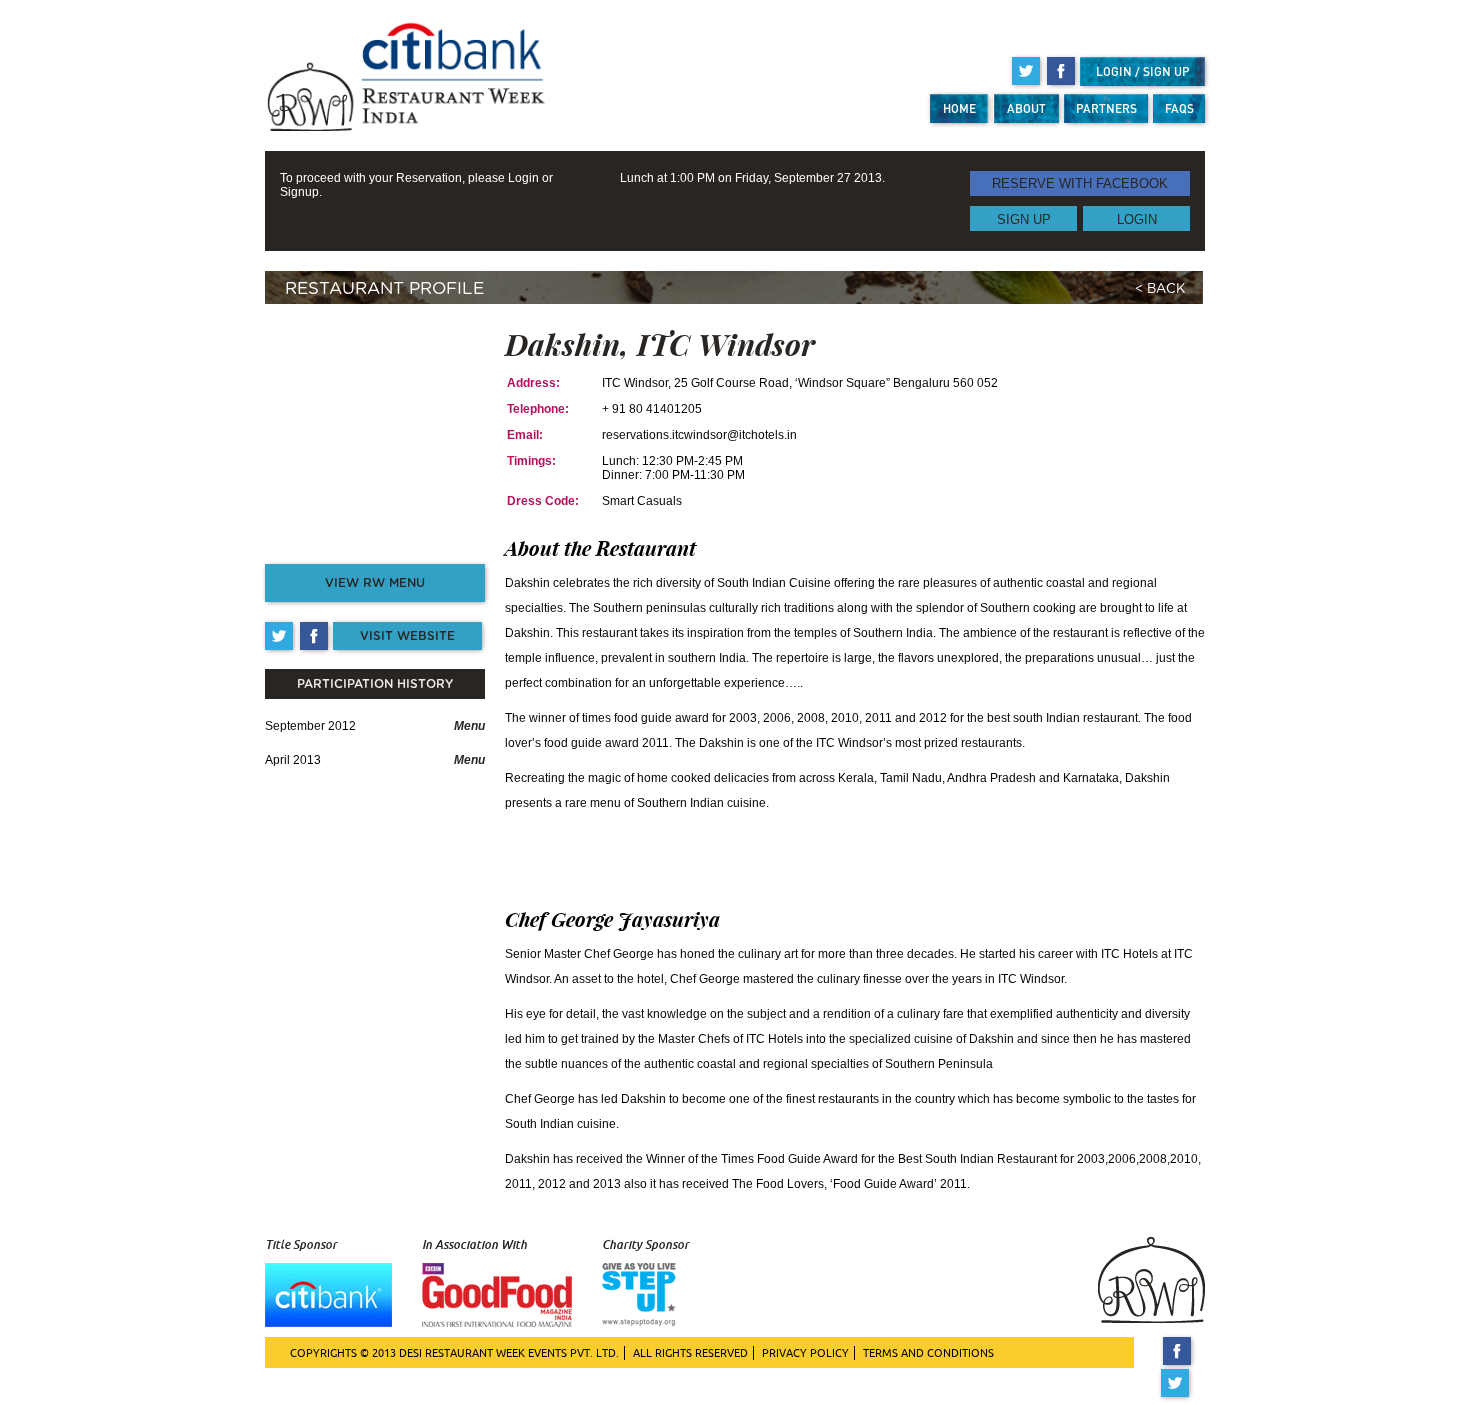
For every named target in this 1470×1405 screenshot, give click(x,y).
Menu (469, 726)
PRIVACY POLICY (805, 1353)
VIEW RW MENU (375, 583)
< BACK (1160, 289)
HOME (959, 108)
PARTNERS (1106, 108)
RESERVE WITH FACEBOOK (1080, 183)
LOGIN (1137, 218)
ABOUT (1026, 108)
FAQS (1179, 108)
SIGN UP (1024, 218)
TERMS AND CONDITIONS (928, 1353)
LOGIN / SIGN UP (1143, 71)
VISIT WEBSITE (407, 636)
